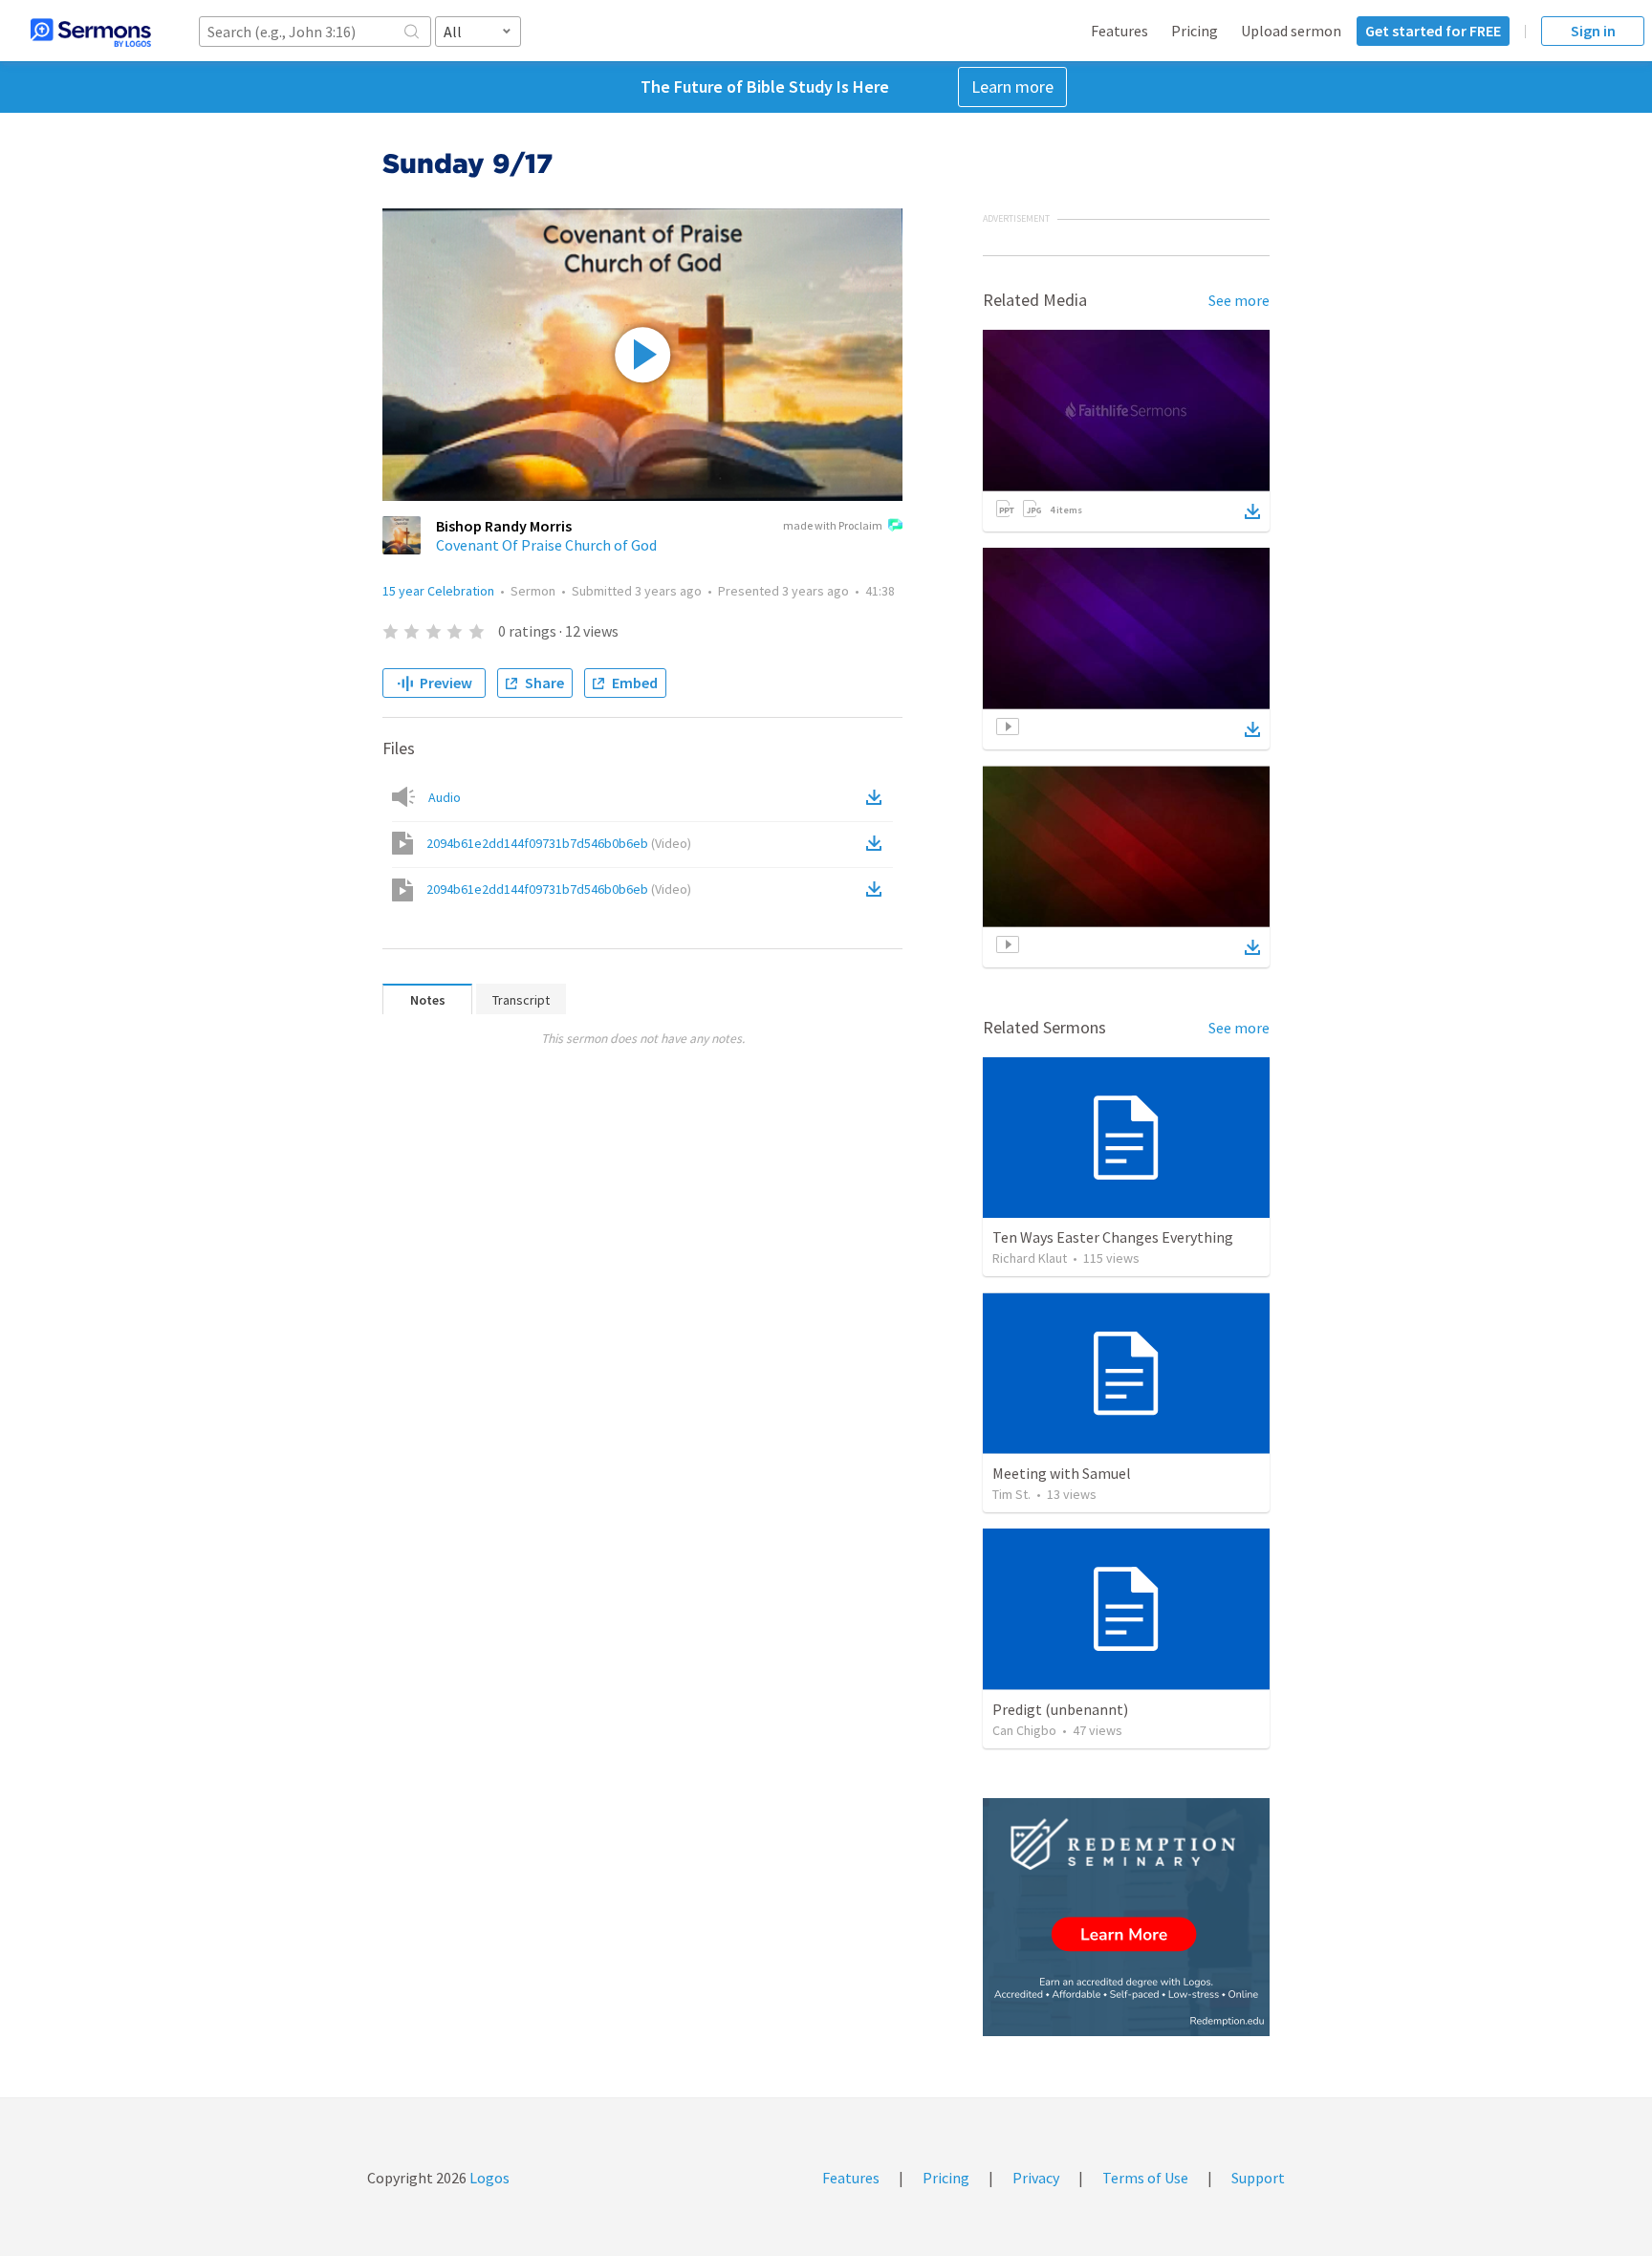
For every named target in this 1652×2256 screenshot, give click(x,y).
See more (1239, 300)
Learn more (1012, 87)
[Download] (1252, 511)
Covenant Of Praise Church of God (546, 545)
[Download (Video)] (878, 843)
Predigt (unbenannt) (1060, 1709)
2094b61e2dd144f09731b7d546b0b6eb (559, 843)
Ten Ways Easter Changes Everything (1113, 1237)
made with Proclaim (833, 525)
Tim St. (1011, 1494)
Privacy (1036, 2178)
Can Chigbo (1024, 1730)
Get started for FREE (1433, 31)
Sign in (1593, 31)
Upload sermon (1291, 31)
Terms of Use (1145, 2178)
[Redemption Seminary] (1126, 1917)
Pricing (1195, 31)
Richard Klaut (1030, 1258)
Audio (445, 797)
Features (1119, 31)
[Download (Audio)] (878, 797)
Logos (488, 2178)
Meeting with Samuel (1062, 1473)
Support (1258, 2178)
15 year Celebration (438, 591)
